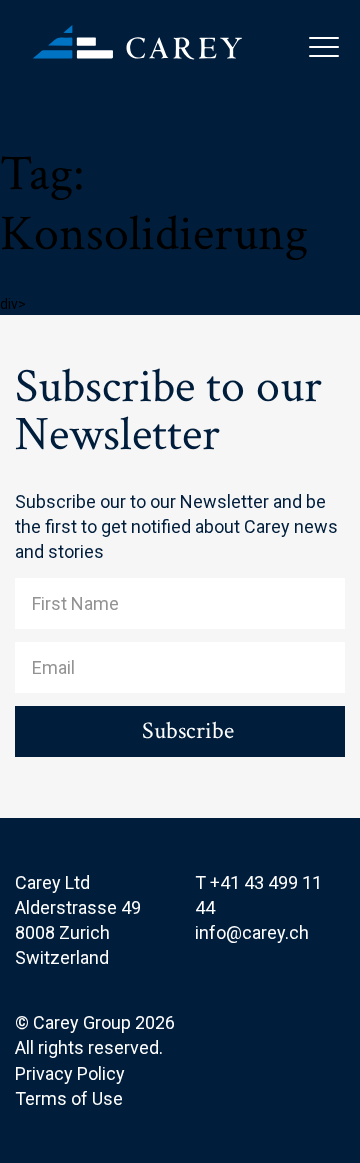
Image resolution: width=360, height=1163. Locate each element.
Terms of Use (69, 1098)
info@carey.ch (252, 932)
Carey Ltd (150, 60)
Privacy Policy (70, 1073)
